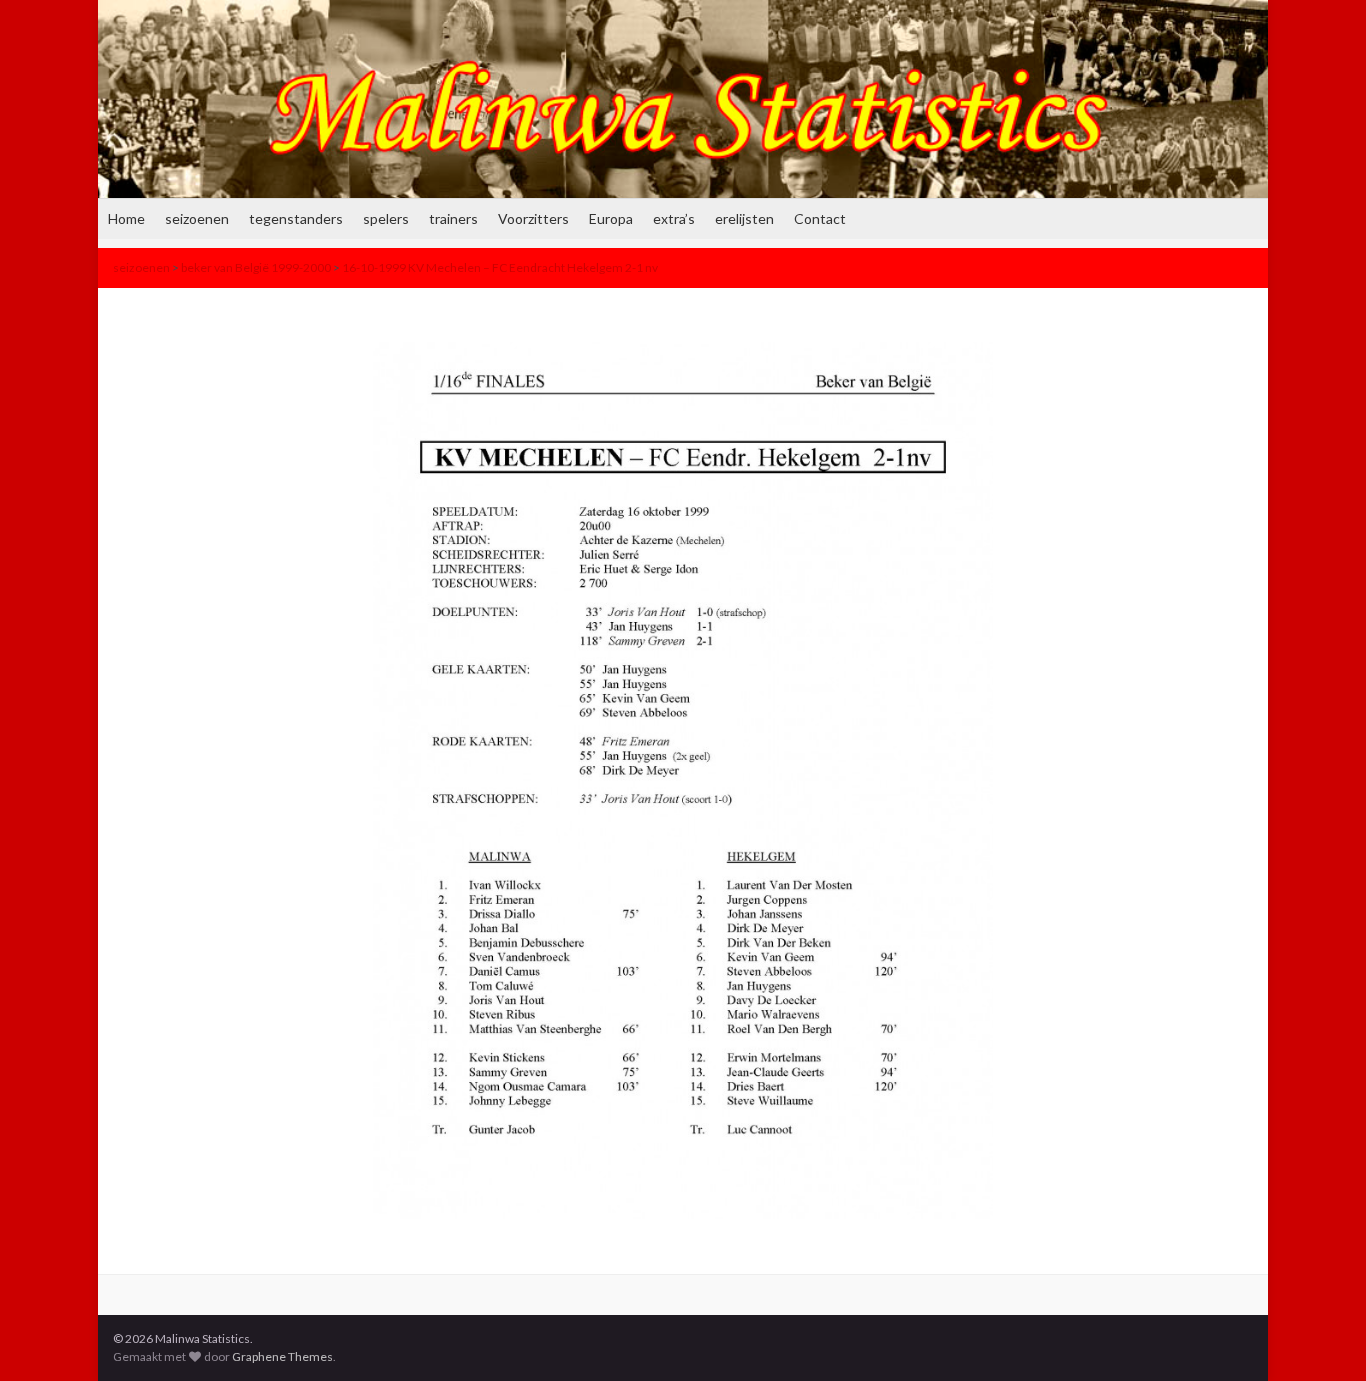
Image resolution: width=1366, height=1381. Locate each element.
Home (126, 218)
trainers (453, 218)
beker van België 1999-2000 (256, 267)
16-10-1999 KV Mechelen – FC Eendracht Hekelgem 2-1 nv (500, 267)
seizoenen (197, 218)
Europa (611, 218)
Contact (820, 218)
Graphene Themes (282, 1356)
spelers (386, 218)
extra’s (674, 218)
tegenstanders (296, 218)
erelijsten (744, 218)
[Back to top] (1321, 1336)
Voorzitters (533, 218)
